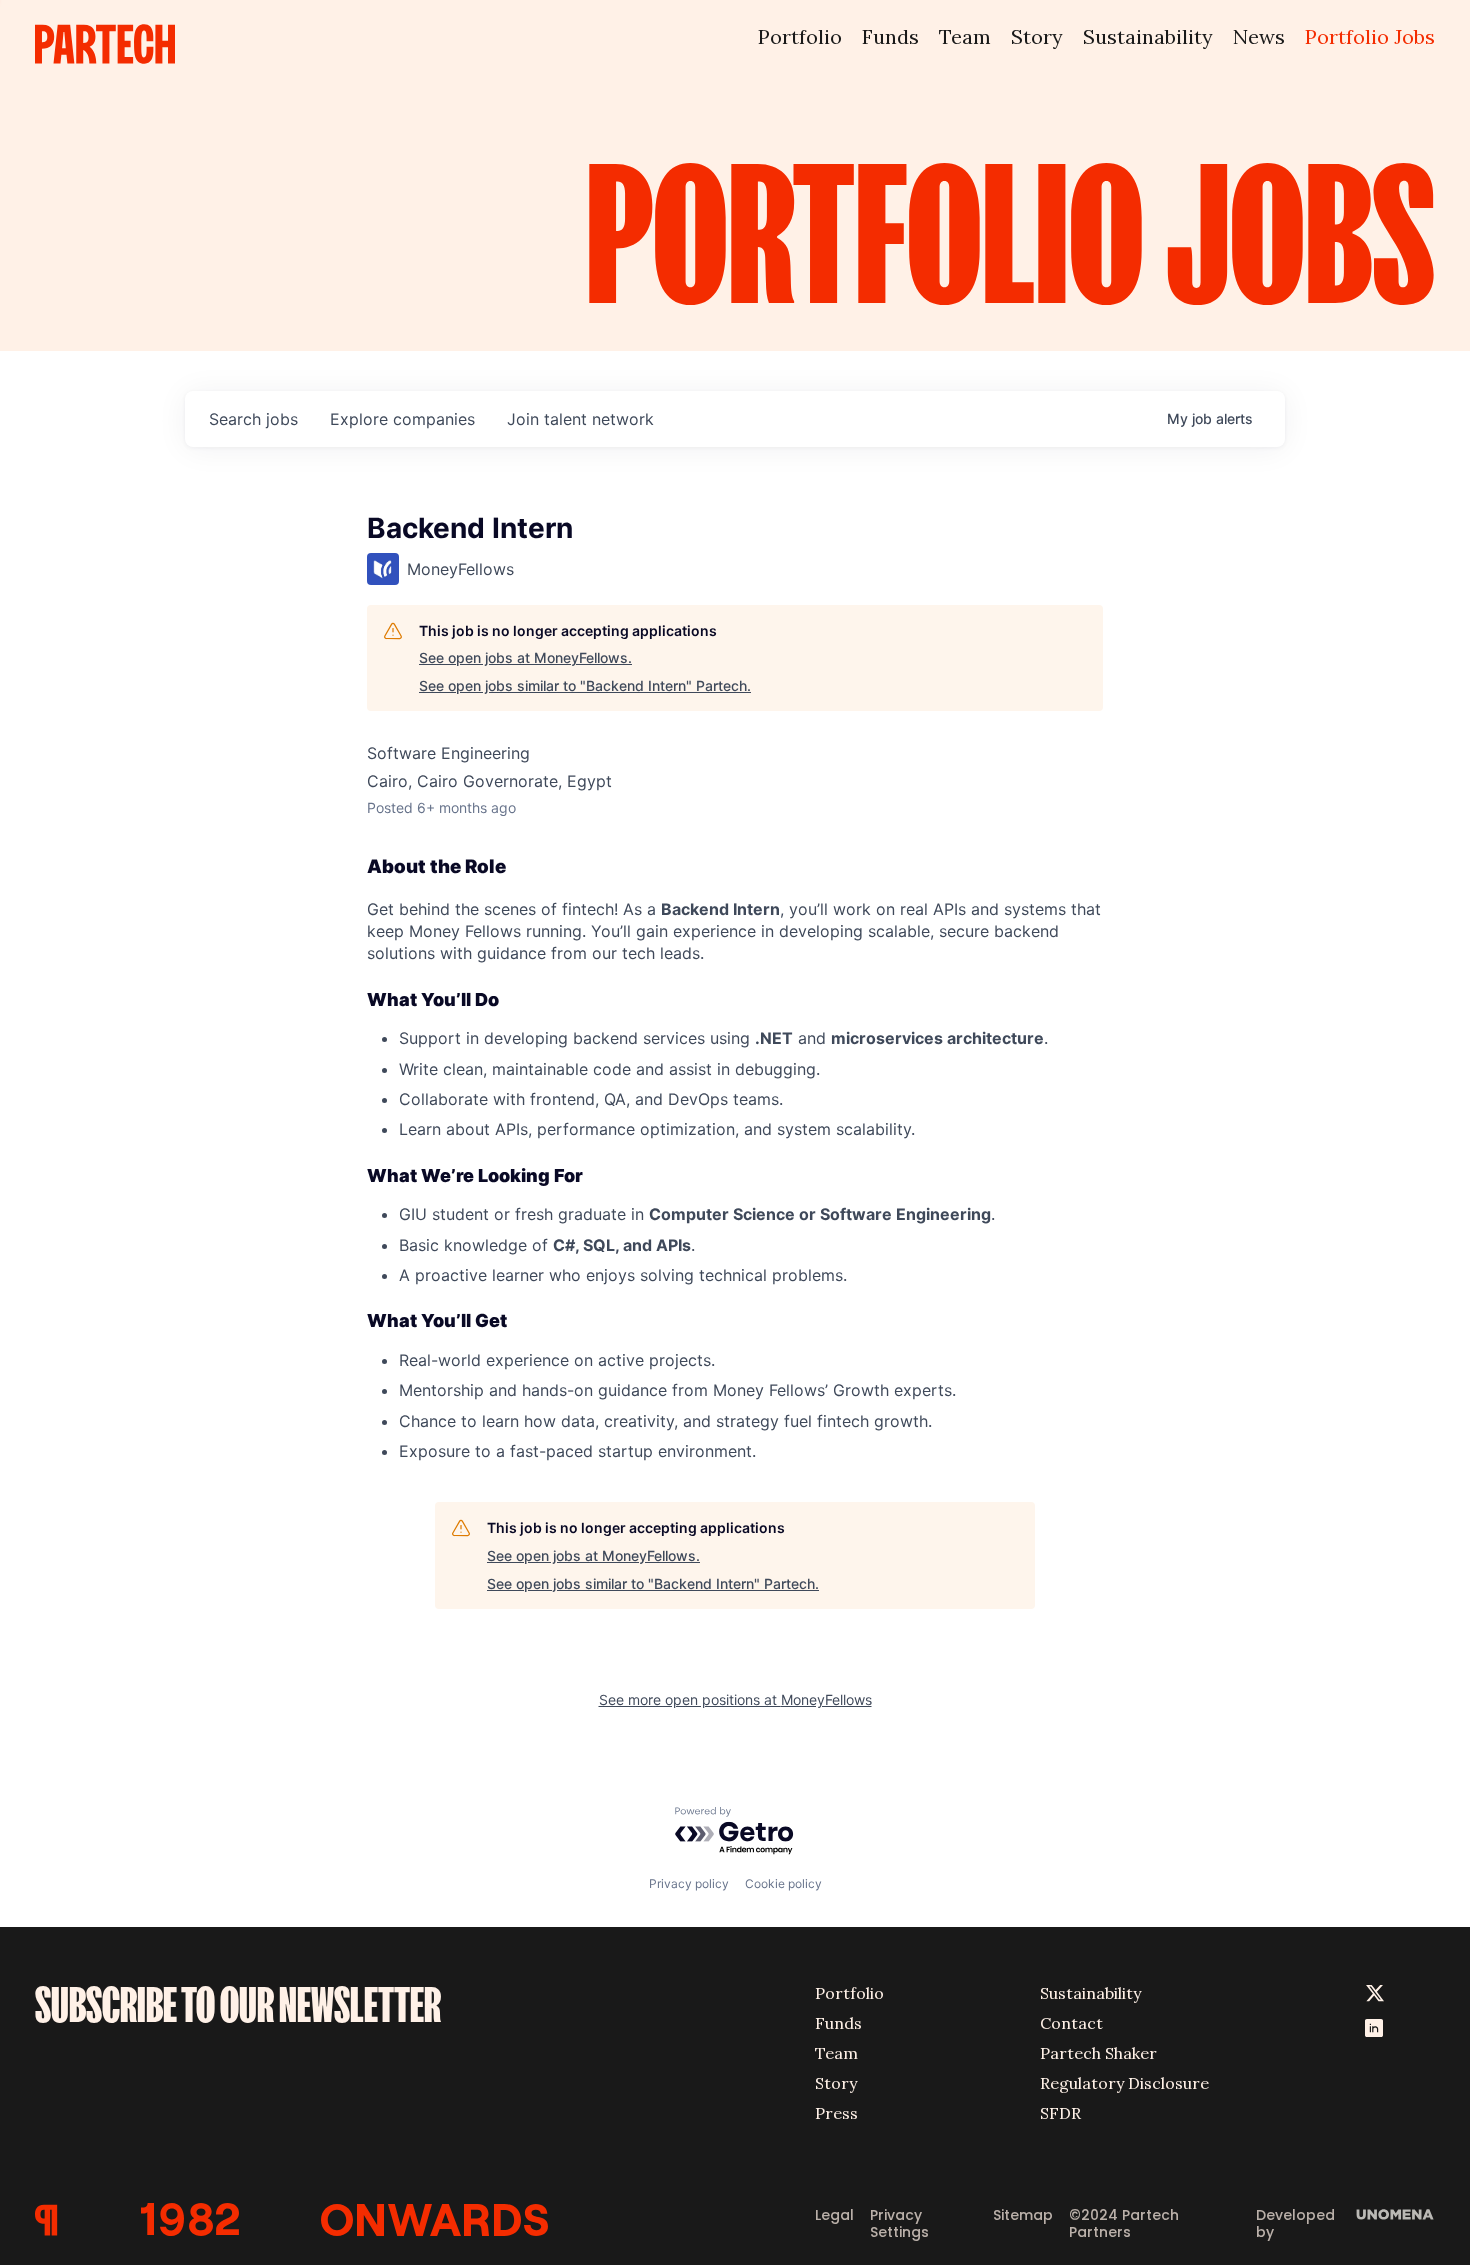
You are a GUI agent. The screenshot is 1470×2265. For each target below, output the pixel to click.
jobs (253, 419)
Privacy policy (689, 1883)
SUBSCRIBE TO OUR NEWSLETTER (238, 2005)
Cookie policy (783, 1883)
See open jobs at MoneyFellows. (525, 657)
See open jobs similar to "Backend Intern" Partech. (585, 685)
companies (402, 419)
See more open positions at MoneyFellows (735, 1699)
